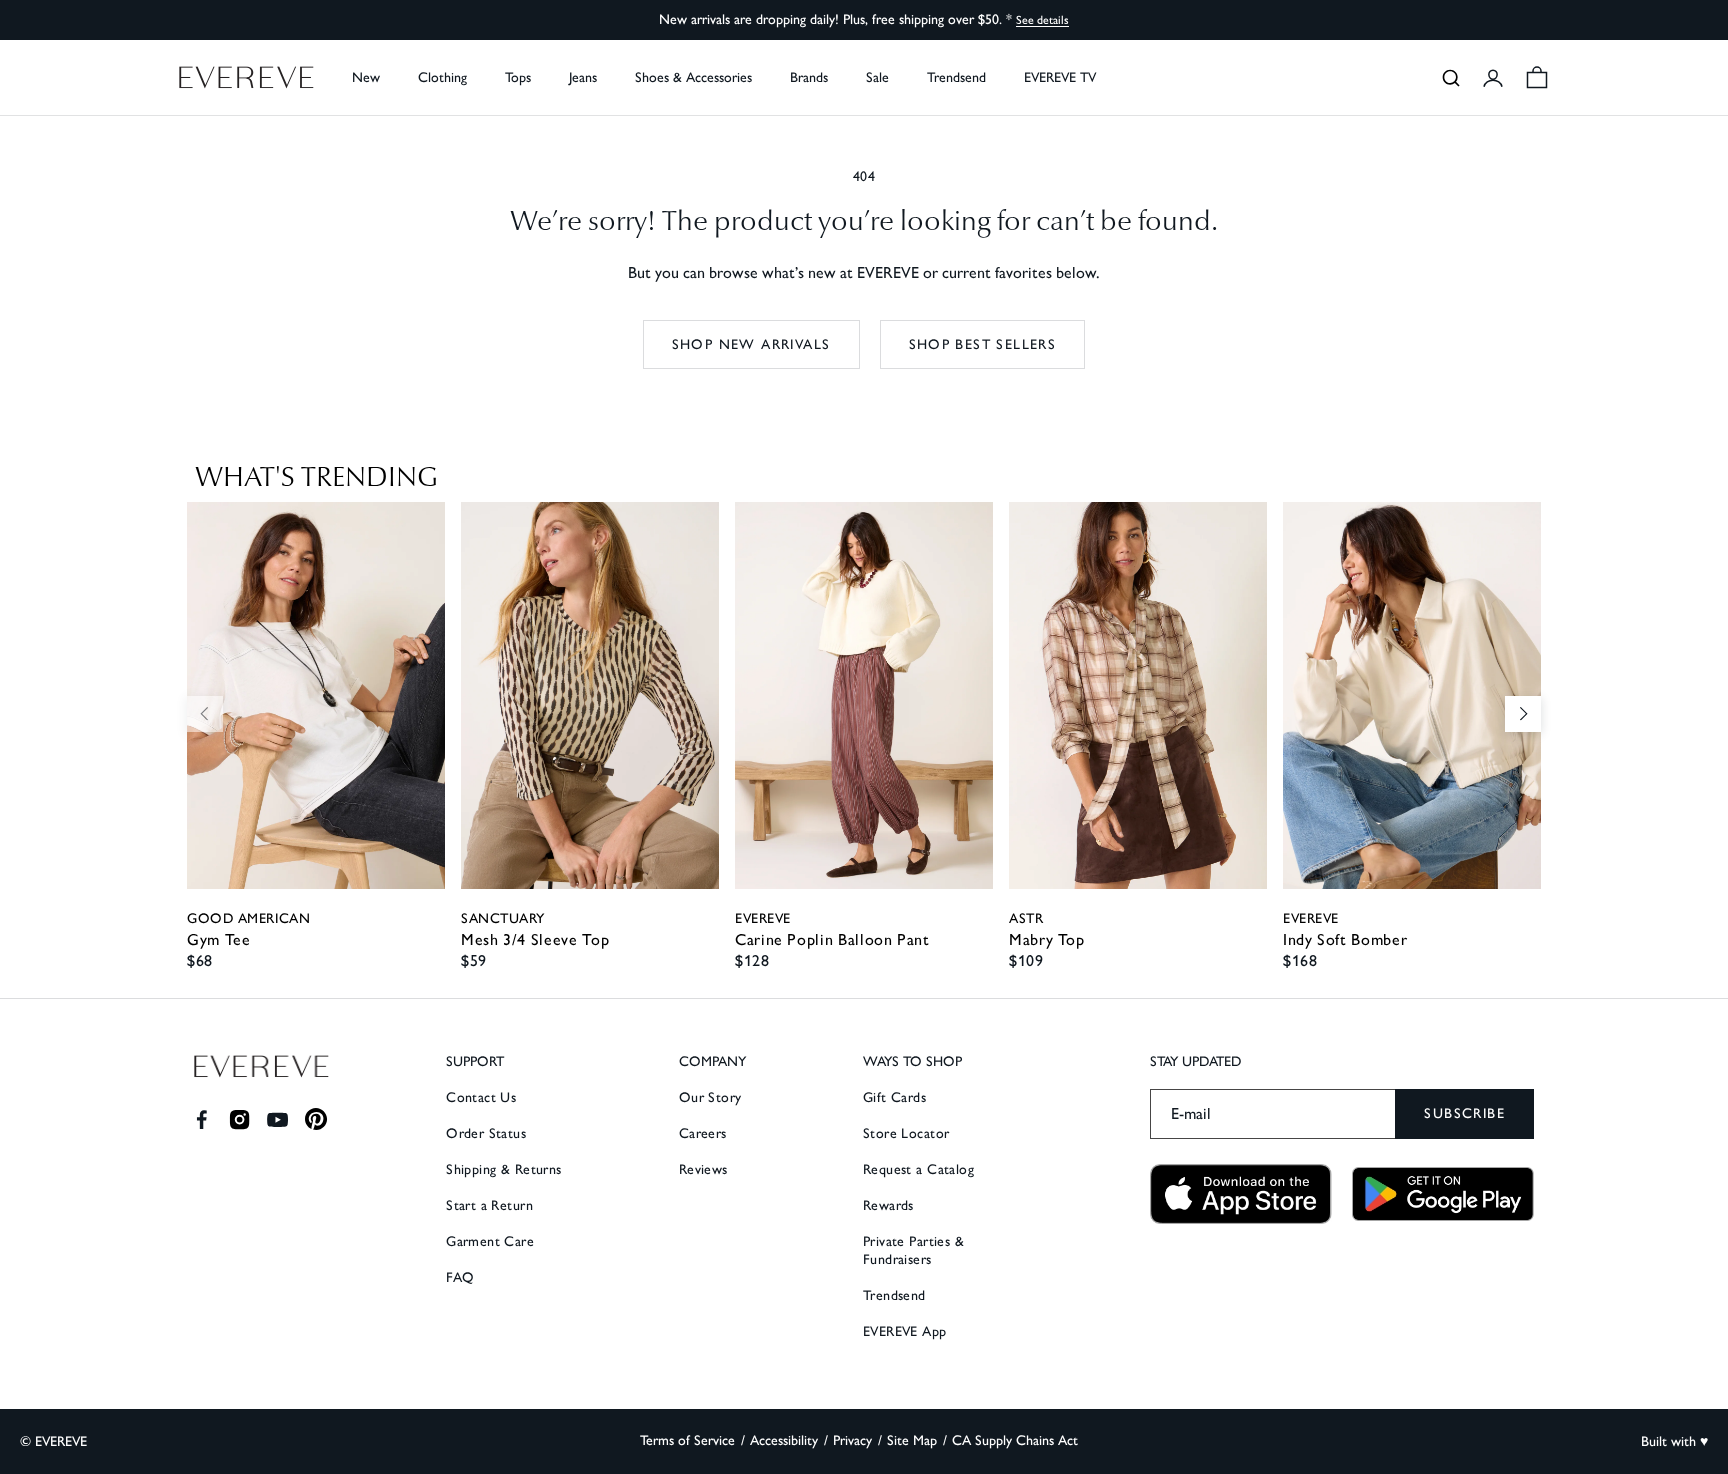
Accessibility (784, 1440)
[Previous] (205, 714)
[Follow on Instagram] (239, 1119)
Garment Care (490, 1241)
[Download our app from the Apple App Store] (1241, 1194)
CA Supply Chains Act (1015, 1440)
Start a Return (489, 1205)
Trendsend (956, 77)
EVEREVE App (905, 1331)
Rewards (888, 1205)
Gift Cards (894, 1097)
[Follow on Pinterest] (316, 1119)
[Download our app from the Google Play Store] (1443, 1194)
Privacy (852, 1440)
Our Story (710, 1097)
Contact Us (481, 1097)
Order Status (486, 1133)
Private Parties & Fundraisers (913, 1250)
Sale (877, 77)
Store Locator (906, 1133)
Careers (703, 1133)
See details (1042, 20)
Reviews (703, 1169)
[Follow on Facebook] (201, 1119)
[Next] (1523, 714)
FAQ (460, 1277)
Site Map (912, 1440)
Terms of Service (687, 1440)
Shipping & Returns (504, 1169)
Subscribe (1464, 1113)
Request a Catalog (918, 1169)
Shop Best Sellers (983, 344)
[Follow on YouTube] (277, 1119)
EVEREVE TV (1060, 77)
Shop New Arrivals (751, 344)
